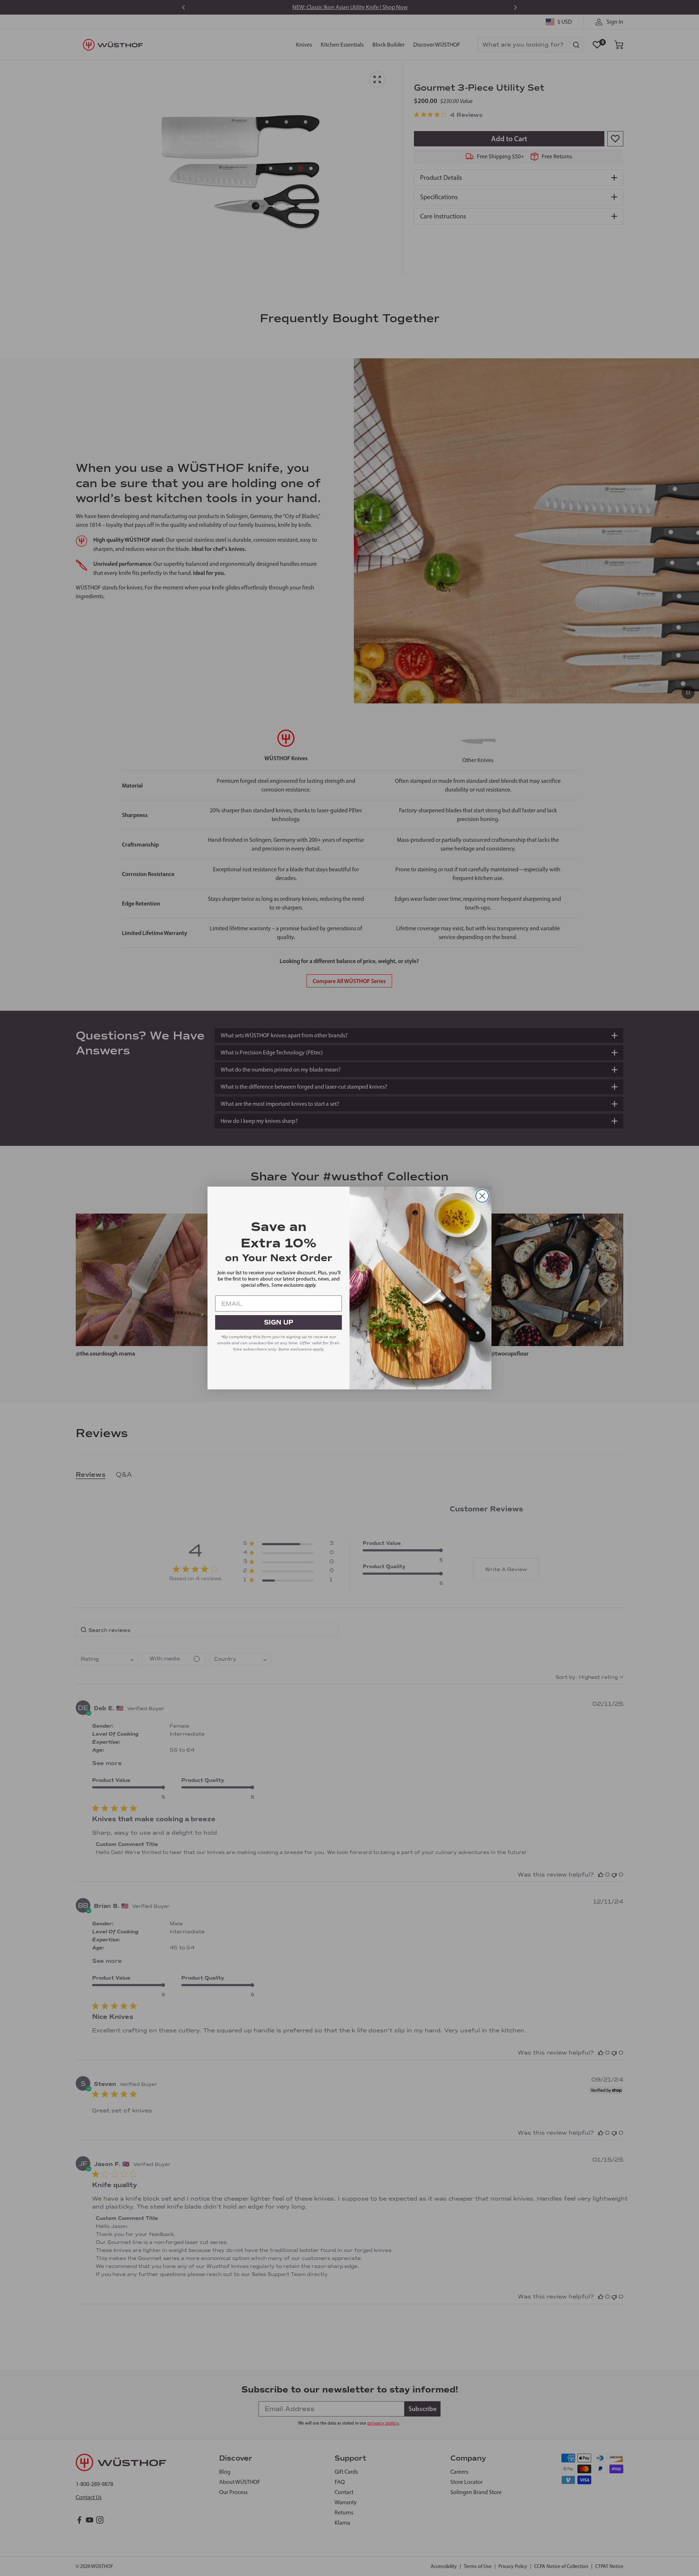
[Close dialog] (482, 1196)
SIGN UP (279, 1322)
